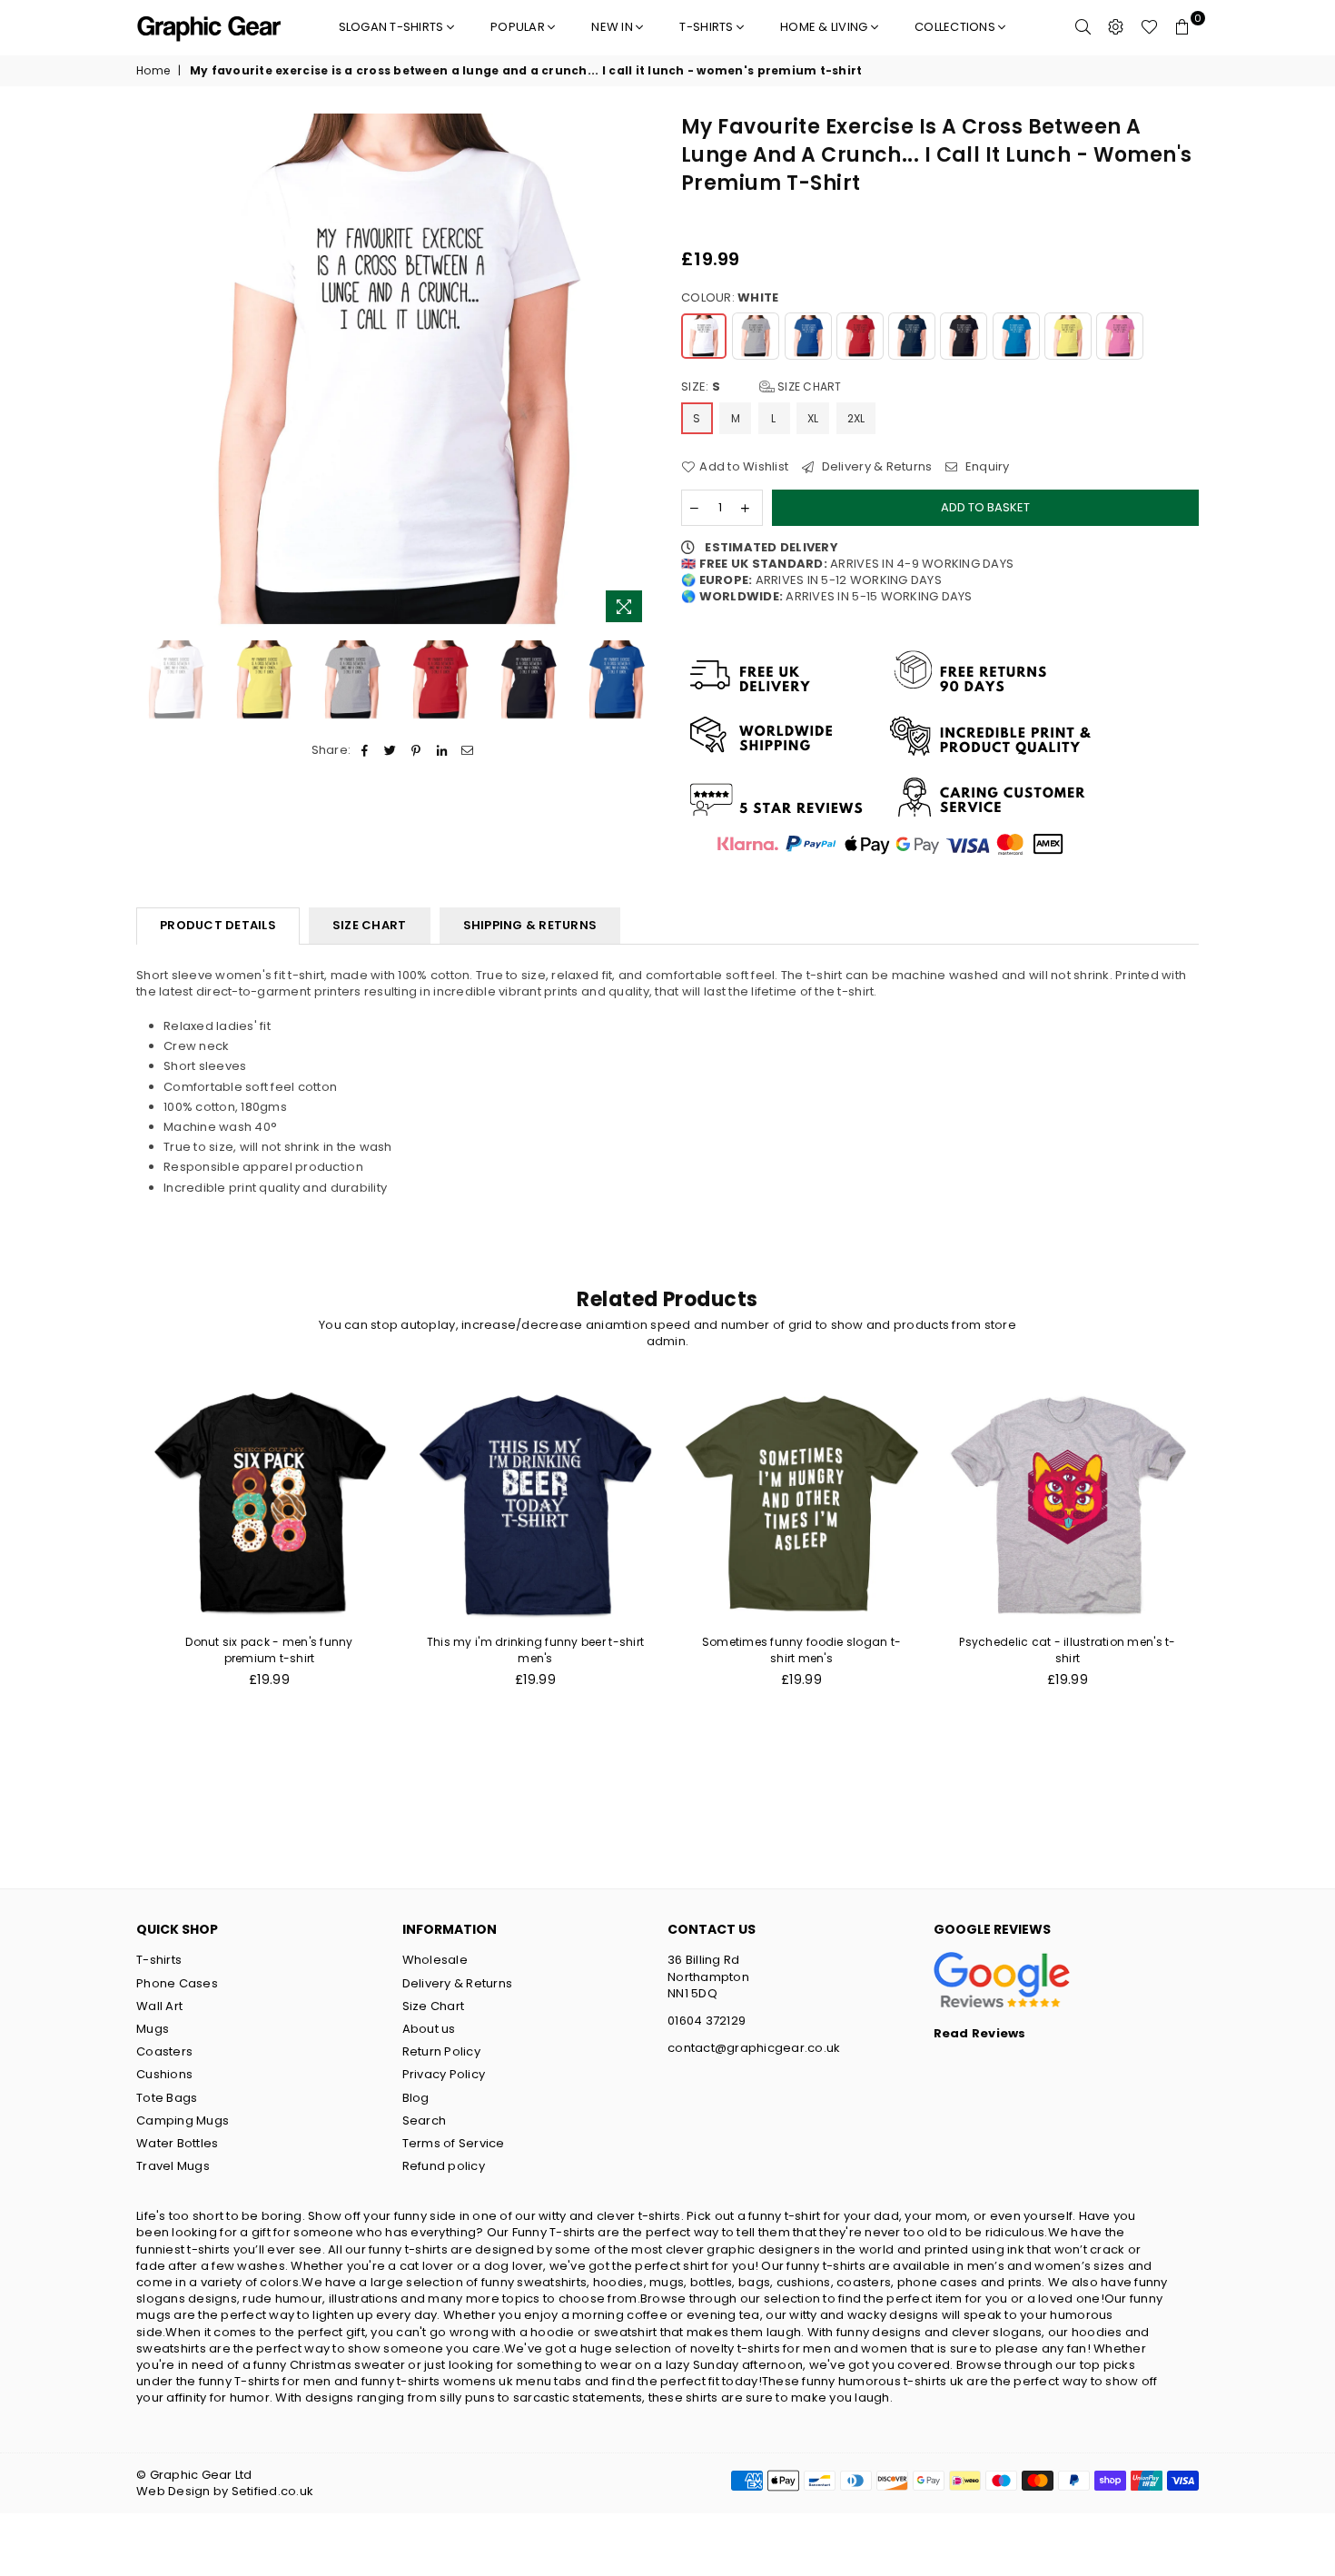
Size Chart (808, 386)
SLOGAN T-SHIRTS (393, 27)
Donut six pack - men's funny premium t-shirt (269, 1650)
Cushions (164, 2074)
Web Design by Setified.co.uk (225, 2491)
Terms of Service (454, 2143)
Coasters (164, 2051)
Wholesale (435, 1960)
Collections (956, 27)
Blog (416, 2098)
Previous (152, 373)
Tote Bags (167, 2098)
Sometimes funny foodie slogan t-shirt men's (801, 1650)
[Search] (1083, 27)
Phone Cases (177, 1983)
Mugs (153, 2029)
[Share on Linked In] (442, 750)
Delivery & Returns (875, 467)
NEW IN (613, 27)
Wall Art (159, 2006)
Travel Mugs (173, 2166)
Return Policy (441, 2051)
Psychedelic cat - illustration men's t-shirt (1067, 1650)
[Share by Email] (467, 750)
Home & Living (826, 27)
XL (813, 418)
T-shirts (707, 27)
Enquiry (986, 467)
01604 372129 (707, 2021)
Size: (761, 387)
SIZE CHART (370, 925)
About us (429, 2029)
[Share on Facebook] (365, 750)
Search (425, 2120)
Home (153, 71)
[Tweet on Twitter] (391, 750)
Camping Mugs (183, 2120)
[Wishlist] (1149, 27)
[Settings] (1116, 27)
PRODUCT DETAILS (218, 925)
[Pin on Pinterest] (416, 750)
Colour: (730, 298)
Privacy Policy (444, 2074)
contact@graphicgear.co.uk (754, 2048)
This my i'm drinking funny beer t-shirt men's (535, 1650)
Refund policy (444, 2166)
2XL (856, 418)
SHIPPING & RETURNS (530, 925)
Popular (519, 27)
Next (638, 373)
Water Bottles (177, 2143)
